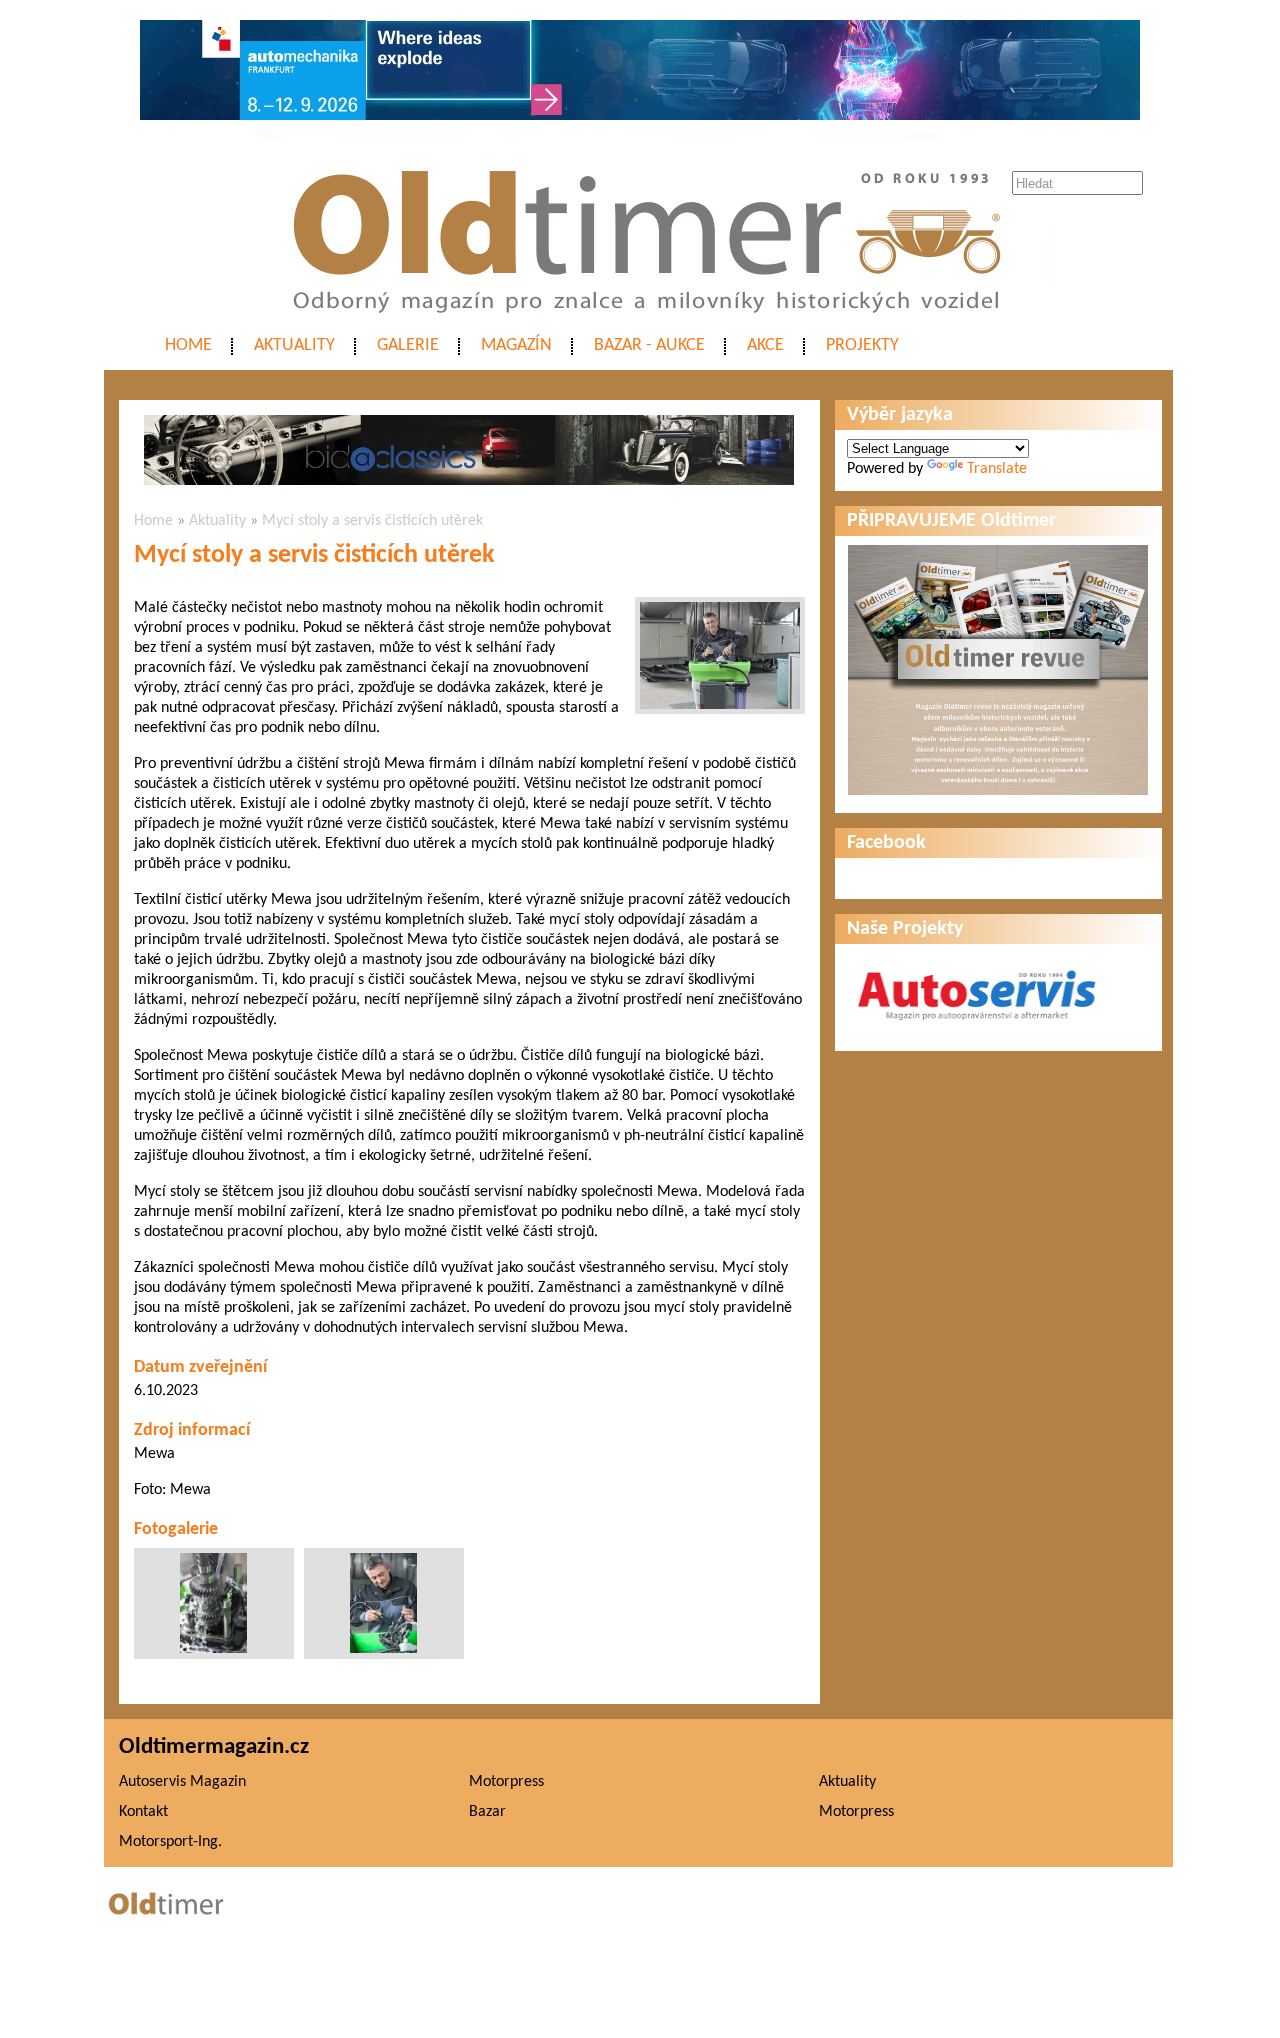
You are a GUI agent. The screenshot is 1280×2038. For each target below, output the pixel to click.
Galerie (408, 345)
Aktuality (294, 345)
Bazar (487, 1812)
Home (188, 345)
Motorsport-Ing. (170, 1842)
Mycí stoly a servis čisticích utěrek (372, 521)
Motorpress (506, 1782)
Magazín (516, 345)
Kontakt (143, 1812)
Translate (997, 469)
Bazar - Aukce (649, 345)
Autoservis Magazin (182, 1782)
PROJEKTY (862, 345)
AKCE (765, 345)
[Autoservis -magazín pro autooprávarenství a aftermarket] (977, 1029)
